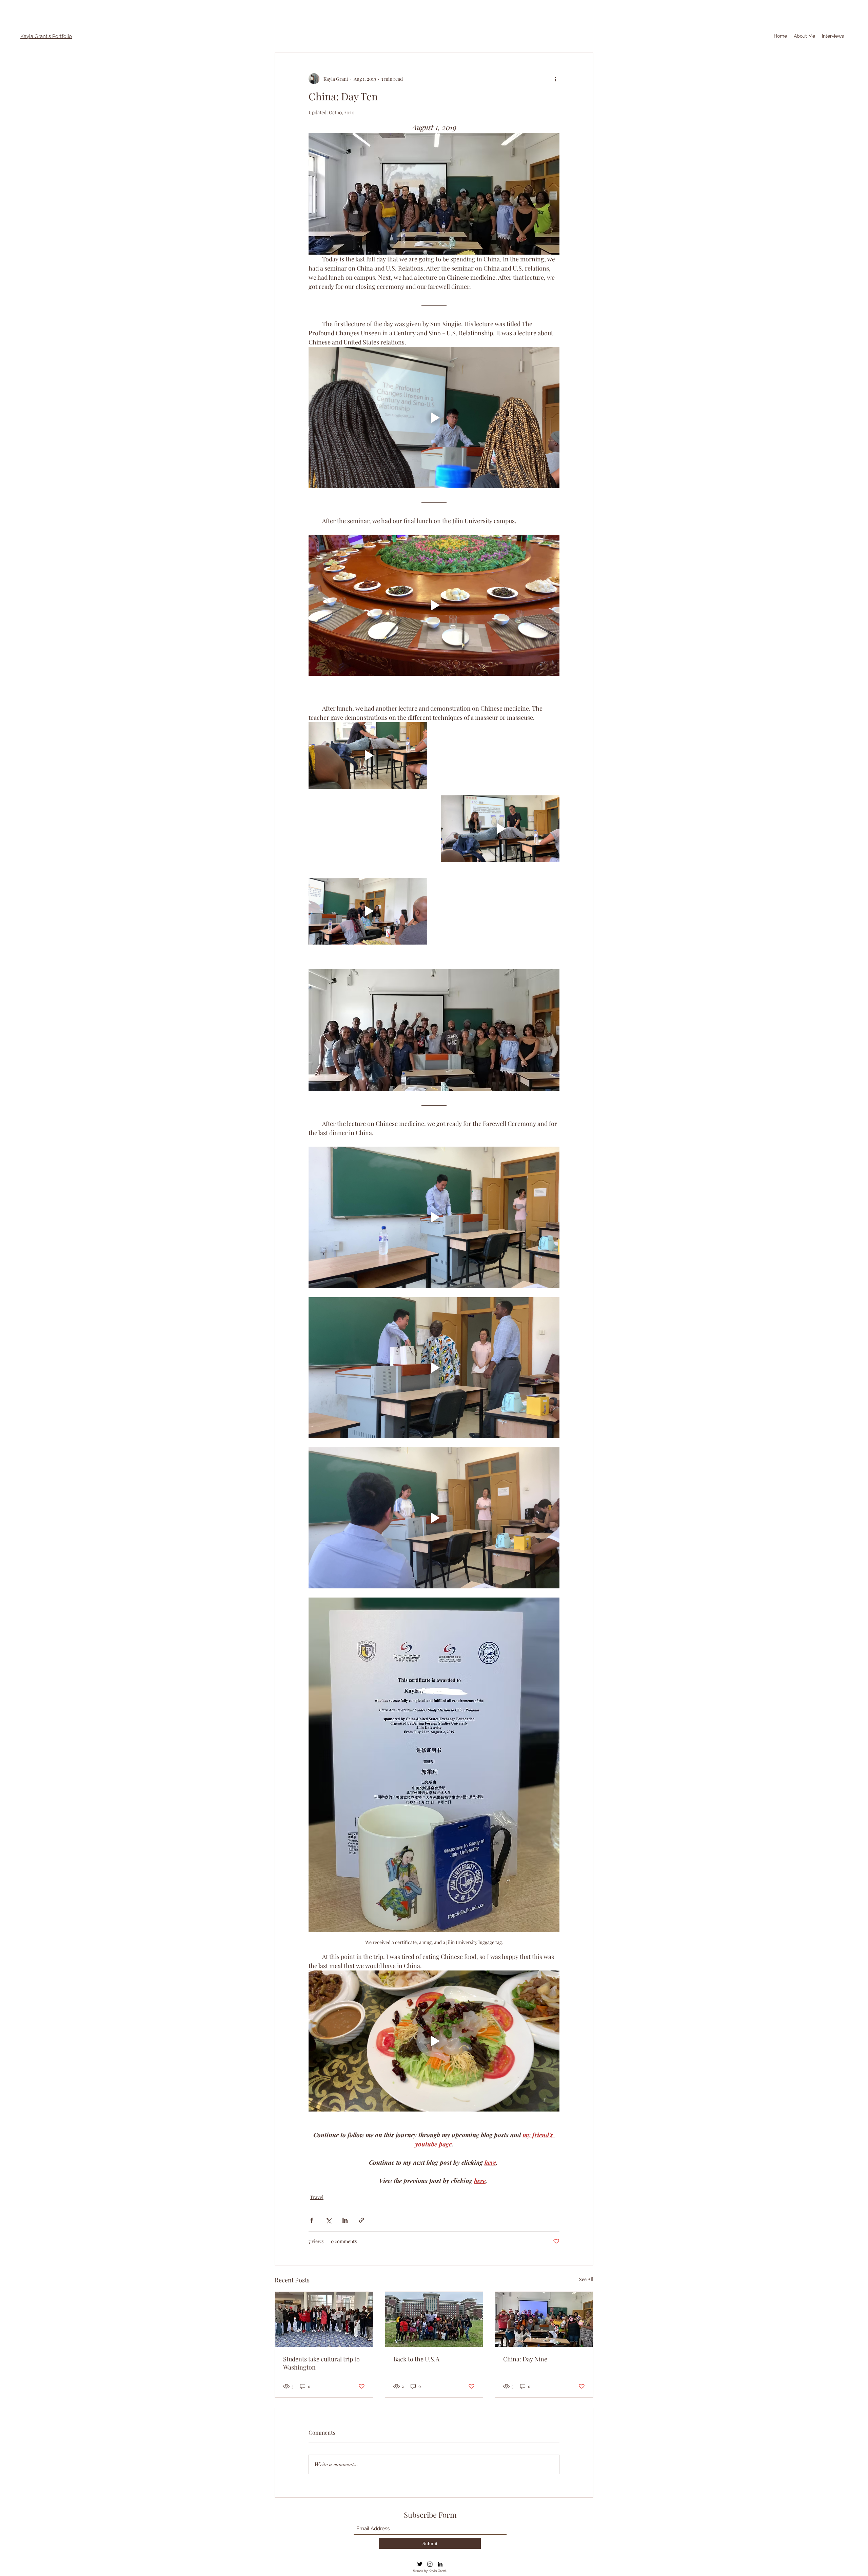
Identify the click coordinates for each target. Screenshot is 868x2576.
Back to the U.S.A (416, 2359)
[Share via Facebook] (312, 2220)
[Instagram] (430, 2564)
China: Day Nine (525, 2359)
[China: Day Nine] (544, 2319)
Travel (317, 2197)
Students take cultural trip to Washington (321, 2363)
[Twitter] (420, 2564)
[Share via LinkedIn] (345, 2220)
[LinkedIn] (440, 2564)
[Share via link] (362, 2220)
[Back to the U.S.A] (434, 2319)
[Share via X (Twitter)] (328, 2220)
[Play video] (434, 417)
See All (586, 2279)
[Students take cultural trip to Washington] (324, 2319)
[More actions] (555, 79)
